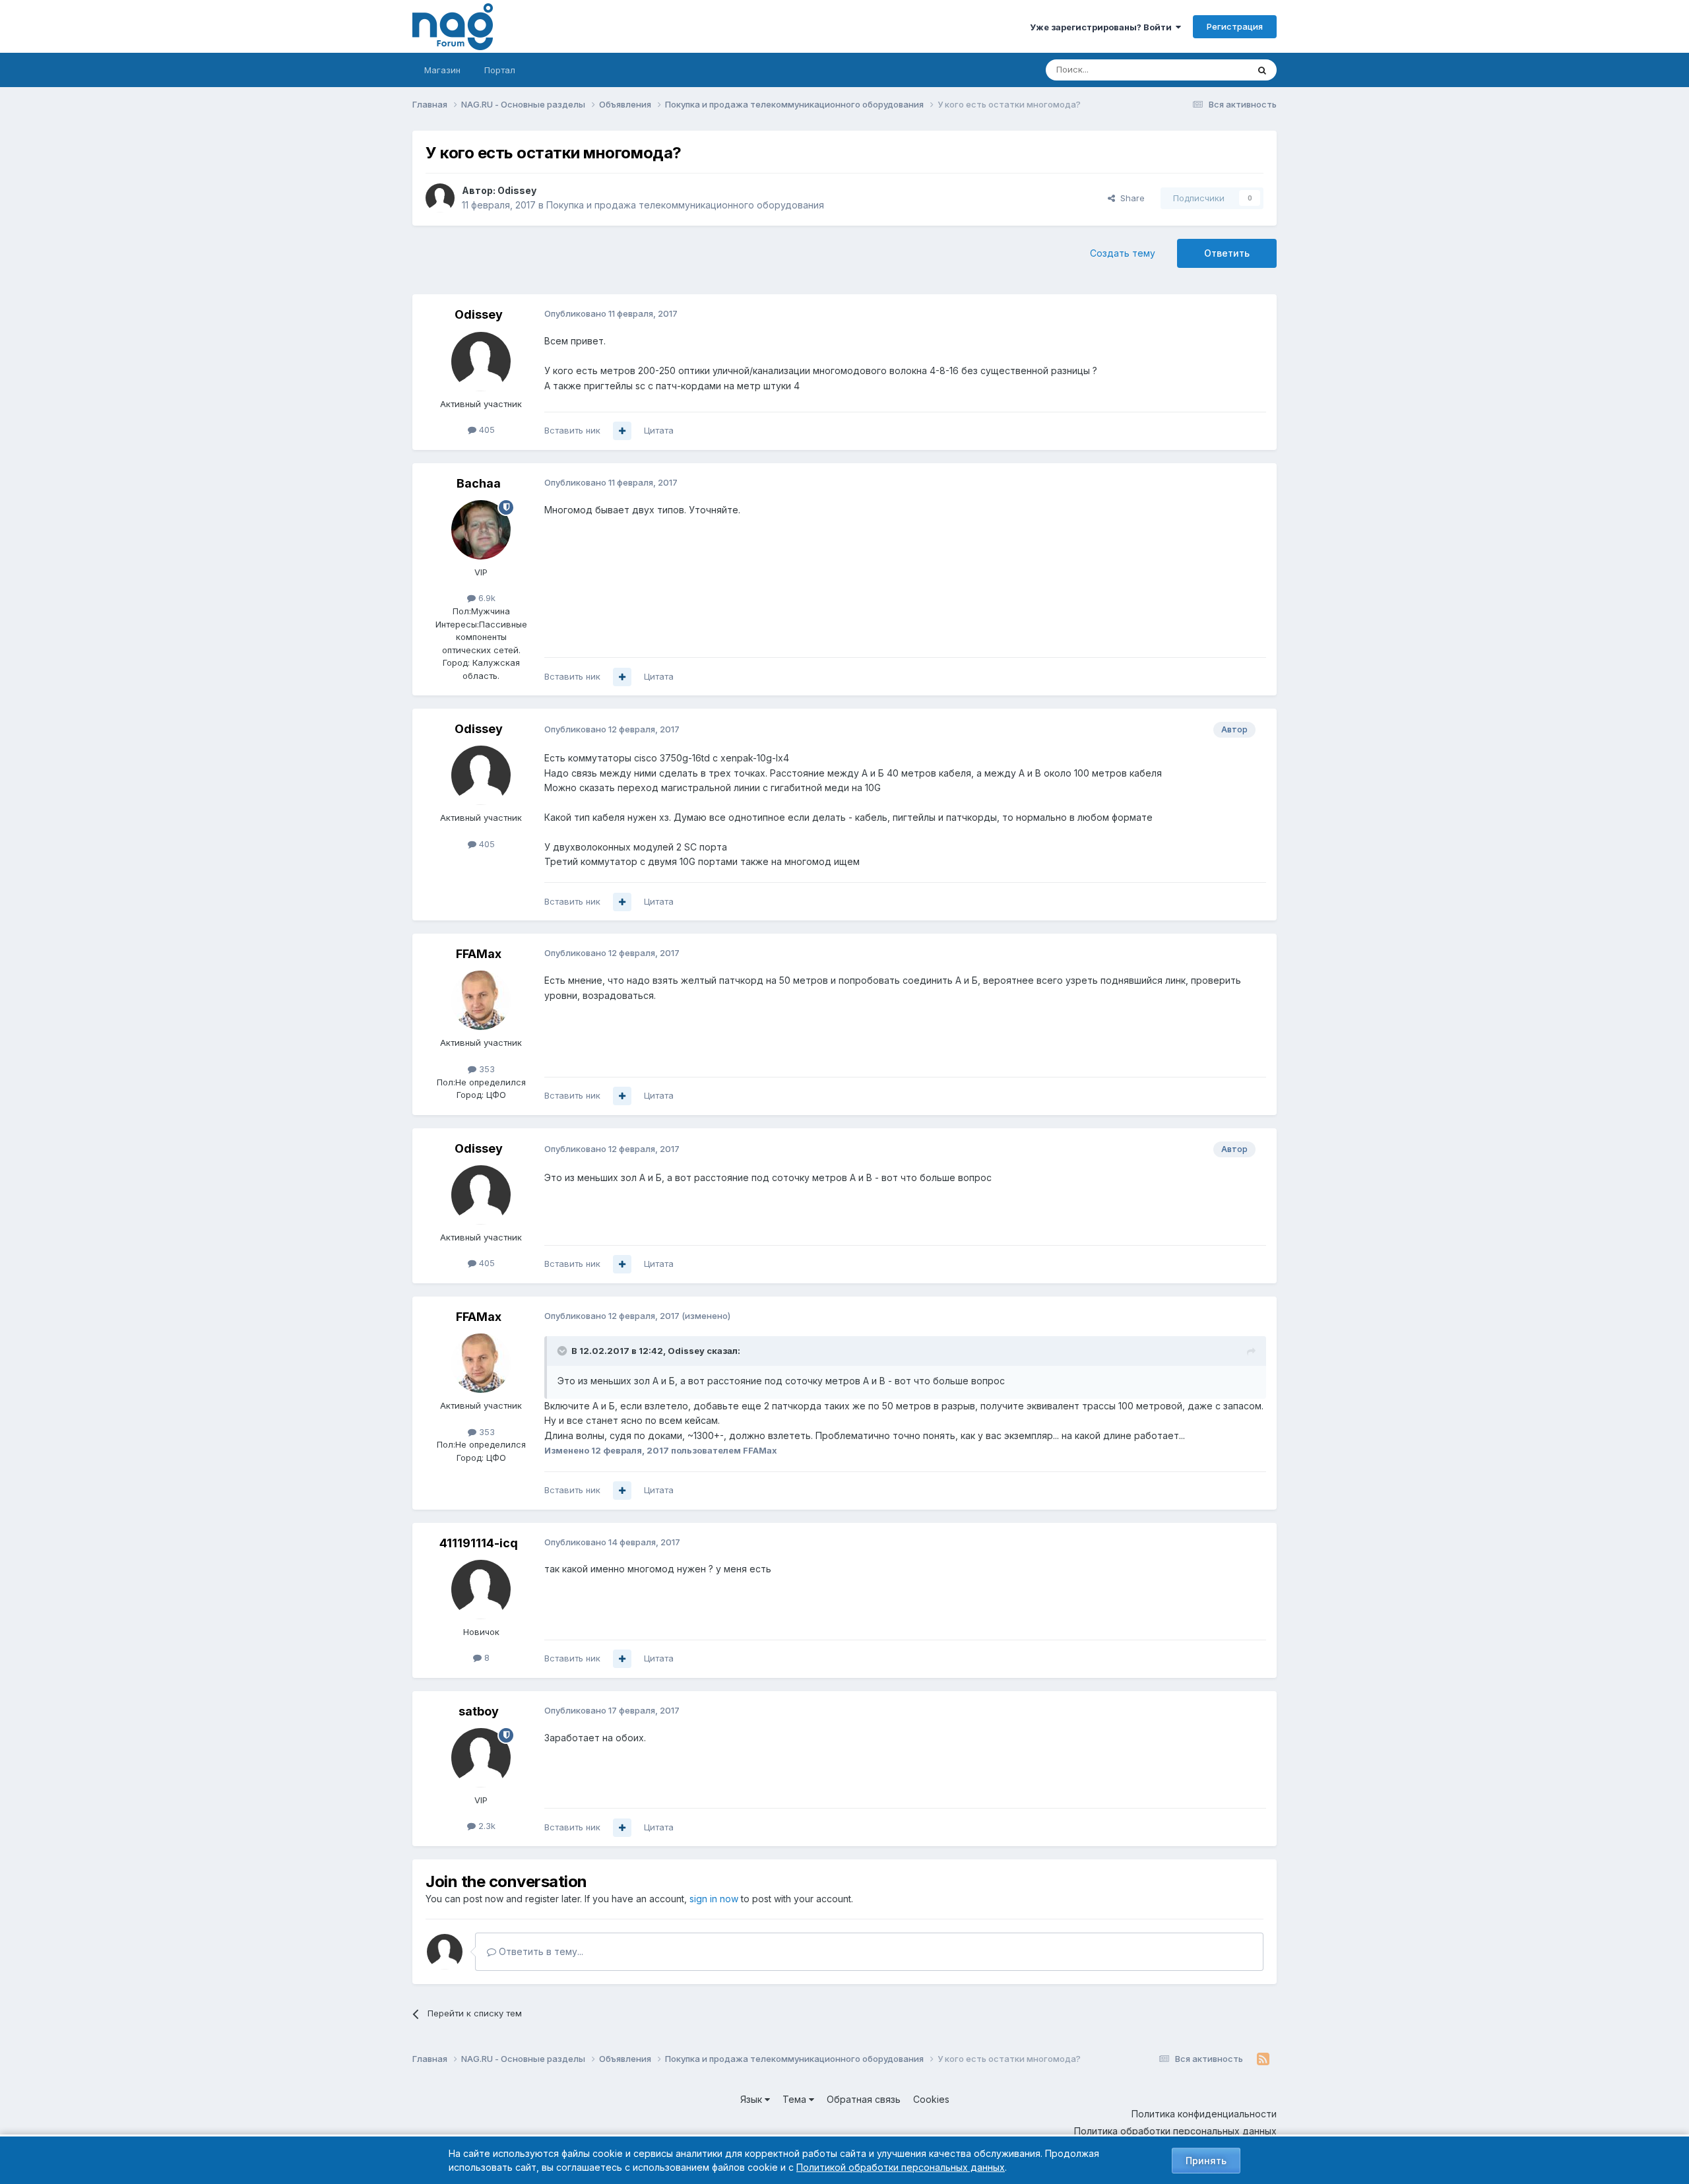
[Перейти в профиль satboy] (481, 1758)
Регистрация (1235, 26)
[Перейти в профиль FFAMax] (481, 1000)
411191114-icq (479, 1543)
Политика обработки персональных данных (1175, 2131)
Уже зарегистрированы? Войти (1103, 27)
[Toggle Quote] (563, 1351)
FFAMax (479, 954)
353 (486, 1069)
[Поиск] (1262, 70)
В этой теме (1206, 70)
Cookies (931, 2099)
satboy (479, 1711)
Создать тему (1123, 253)
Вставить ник (572, 430)
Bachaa (479, 483)
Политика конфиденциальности (1204, 2114)
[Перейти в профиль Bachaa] (481, 530)
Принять (1206, 2161)
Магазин (442, 70)
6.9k (486, 598)
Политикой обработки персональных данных (901, 2167)
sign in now (714, 1899)
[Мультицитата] (622, 431)
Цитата (659, 430)
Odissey (517, 190)
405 (486, 430)
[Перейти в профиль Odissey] (440, 198)
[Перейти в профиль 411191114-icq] (481, 1590)
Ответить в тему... (540, 1951)
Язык (752, 2099)
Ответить (1227, 253)
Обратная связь (864, 2099)
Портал (500, 70)
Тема (796, 2099)
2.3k (486, 1826)
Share (1130, 198)
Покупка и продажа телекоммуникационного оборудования (685, 205)
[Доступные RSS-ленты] (1263, 2059)
